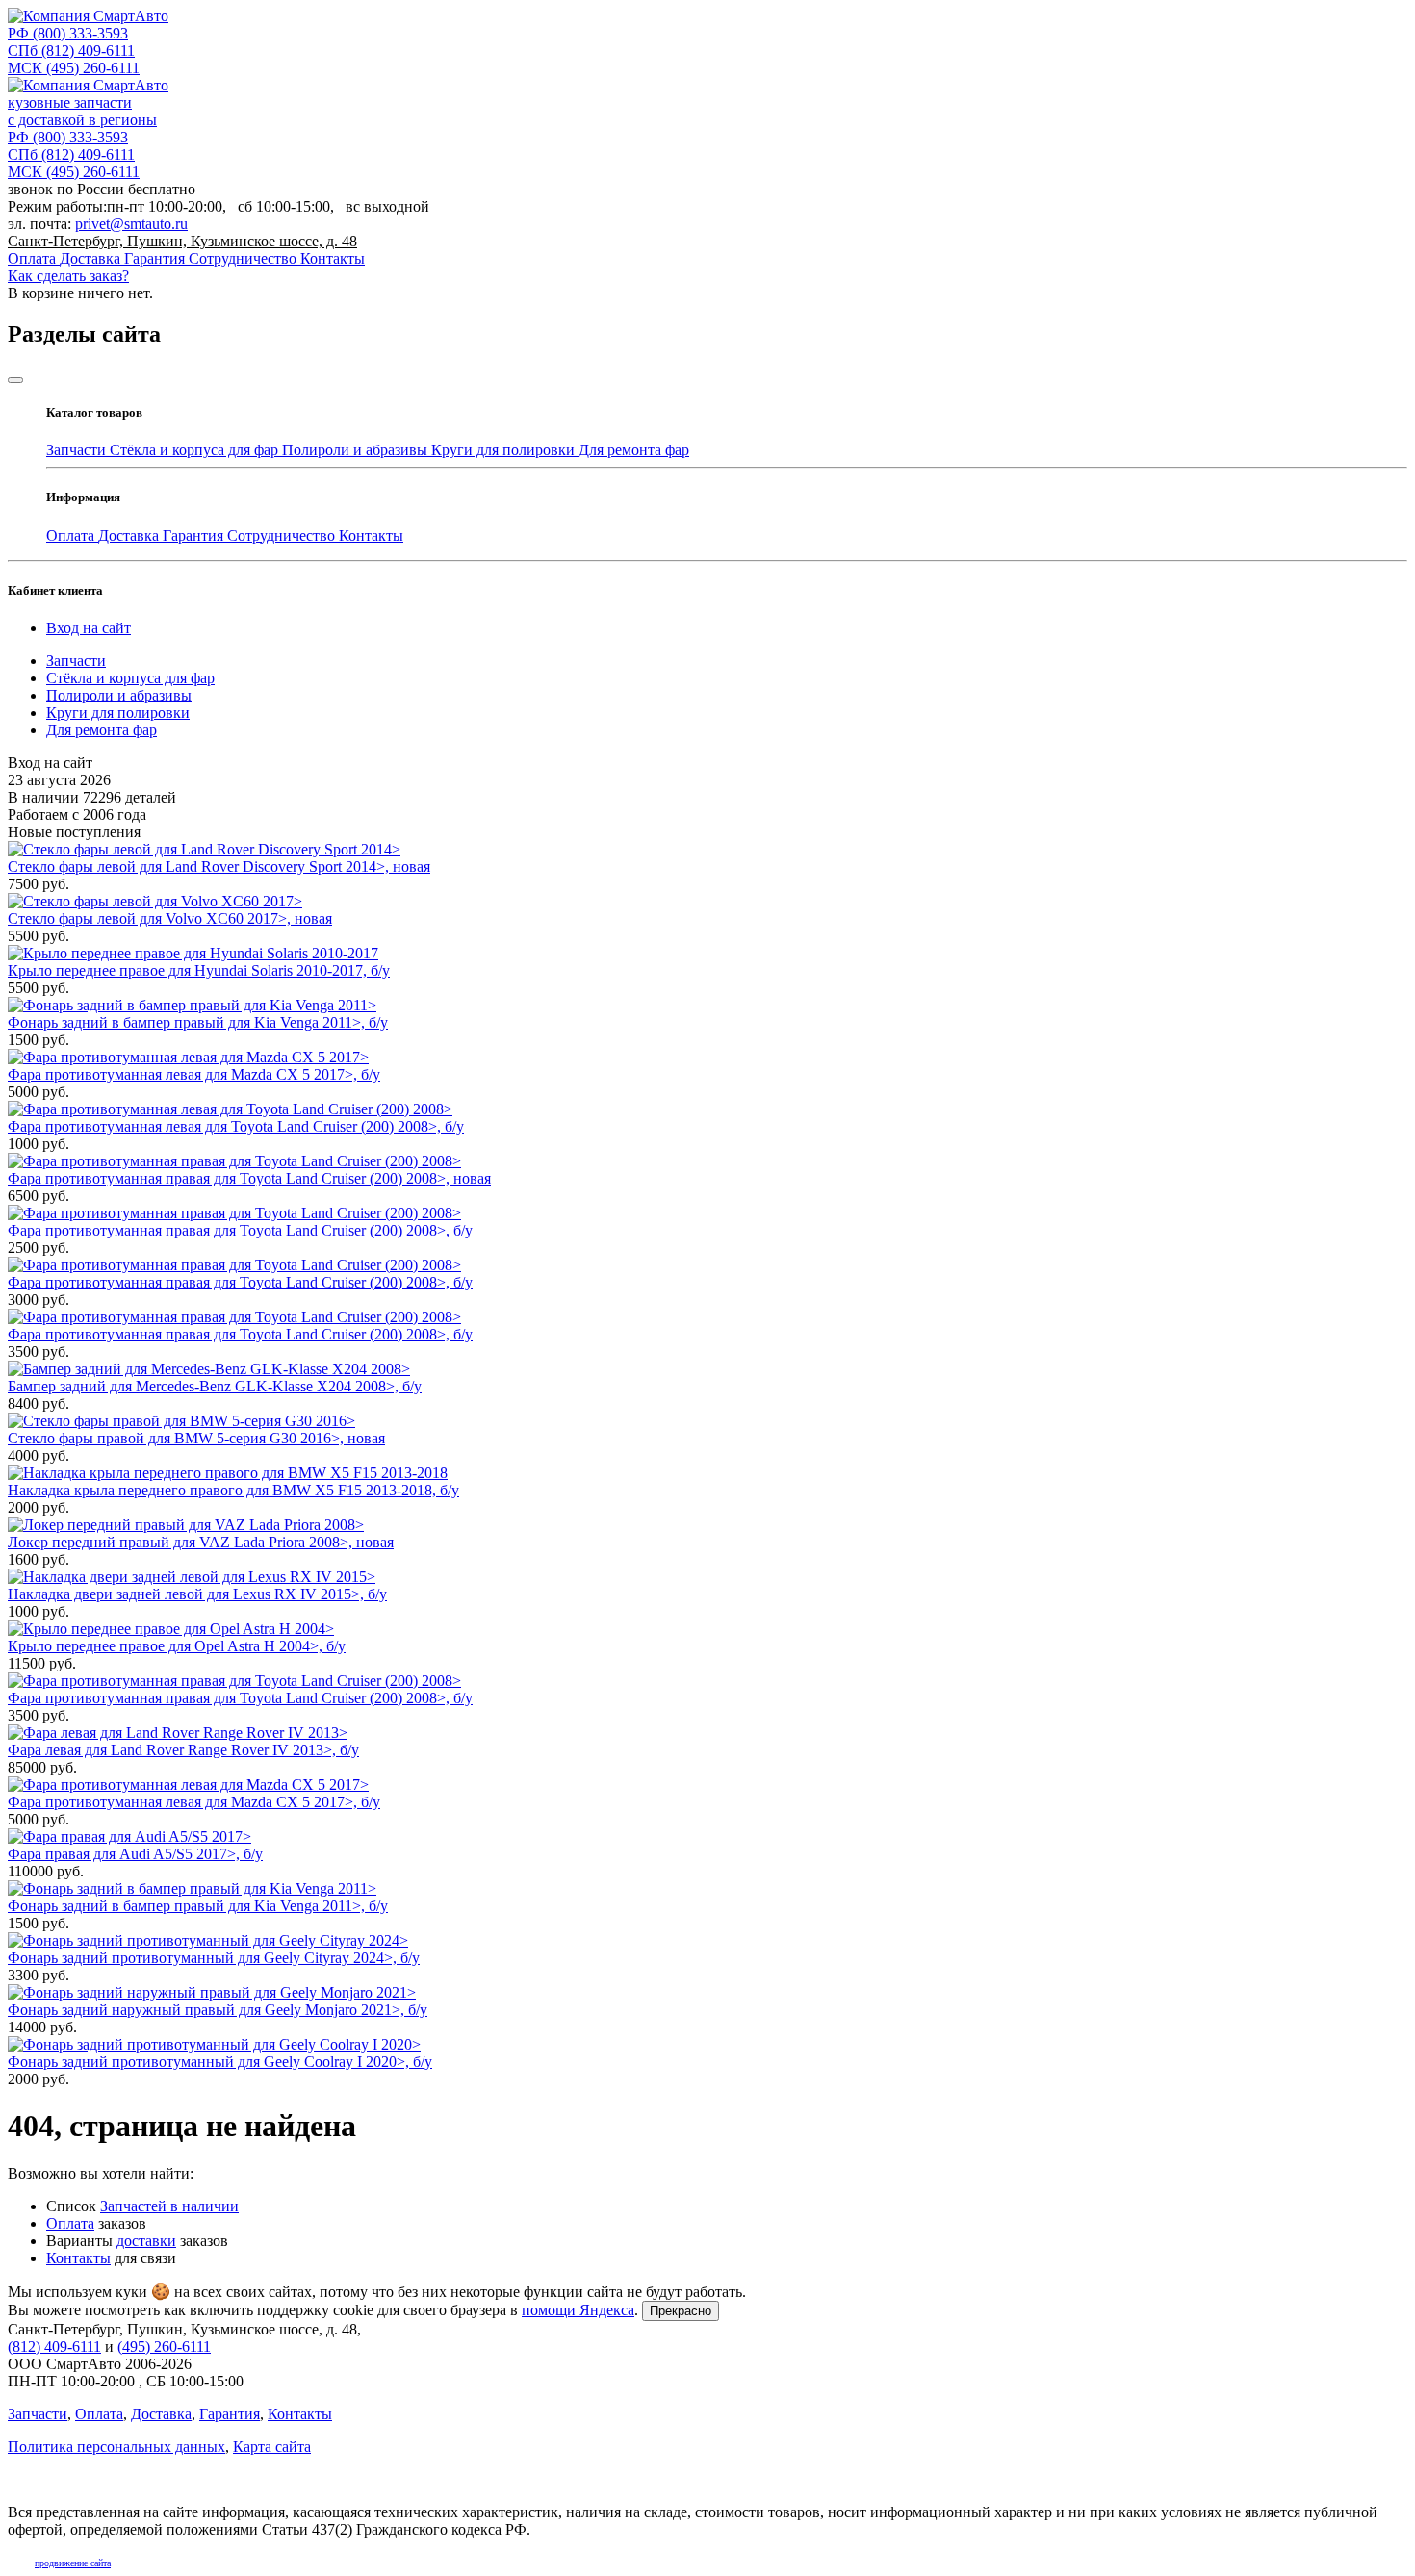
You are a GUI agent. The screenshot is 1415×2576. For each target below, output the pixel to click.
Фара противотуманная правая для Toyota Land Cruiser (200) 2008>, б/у (240, 1230)
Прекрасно (681, 2311)
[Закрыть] (15, 380)
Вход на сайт (89, 628)
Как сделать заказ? (68, 276)
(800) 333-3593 (68, 33)
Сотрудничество (244, 258)
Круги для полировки (505, 450)
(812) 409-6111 (71, 51)
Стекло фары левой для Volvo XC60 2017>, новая (170, 918)
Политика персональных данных (116, 2447)
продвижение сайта (73, 2563)
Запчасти (78, 450)
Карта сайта (272, 2447)
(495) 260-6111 (74, 68)
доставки (146, 2241)
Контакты (333, 258)
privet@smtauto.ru (131, 224)
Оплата (34, 258)
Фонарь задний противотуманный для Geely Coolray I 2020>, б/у (220, 2062)
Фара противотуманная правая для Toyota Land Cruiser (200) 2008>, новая (249, 1178)
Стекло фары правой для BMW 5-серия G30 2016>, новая (196, 1438)
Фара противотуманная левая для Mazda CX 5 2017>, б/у (194, 1074)
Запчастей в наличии (169, 2206)
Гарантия (156, 258)
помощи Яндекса (578, 2310)
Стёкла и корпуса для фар (196, 450)
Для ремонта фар (634, 450)
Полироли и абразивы (357, 450)
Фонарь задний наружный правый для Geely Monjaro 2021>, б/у (218, 2010)
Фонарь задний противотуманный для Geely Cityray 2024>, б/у (214, 1958)
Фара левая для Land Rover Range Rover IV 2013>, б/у (183, 1750)
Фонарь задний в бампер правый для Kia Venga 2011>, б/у (198, 1022)
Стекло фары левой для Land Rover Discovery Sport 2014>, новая (219, 867)
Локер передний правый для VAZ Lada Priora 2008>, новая (201, 1542)
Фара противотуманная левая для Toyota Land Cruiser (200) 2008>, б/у (236, 1126)
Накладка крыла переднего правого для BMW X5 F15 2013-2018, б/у (233, 1490)
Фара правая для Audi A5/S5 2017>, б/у (135, 1854)
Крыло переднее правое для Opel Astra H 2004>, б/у (177, 1646)
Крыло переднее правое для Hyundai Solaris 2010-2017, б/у (199, 970)
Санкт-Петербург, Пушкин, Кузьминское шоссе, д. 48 (182, 241)
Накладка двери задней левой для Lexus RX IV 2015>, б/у (197, 1594)
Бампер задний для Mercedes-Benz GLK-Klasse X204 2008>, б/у (215, 1386)
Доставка (92, 258)
